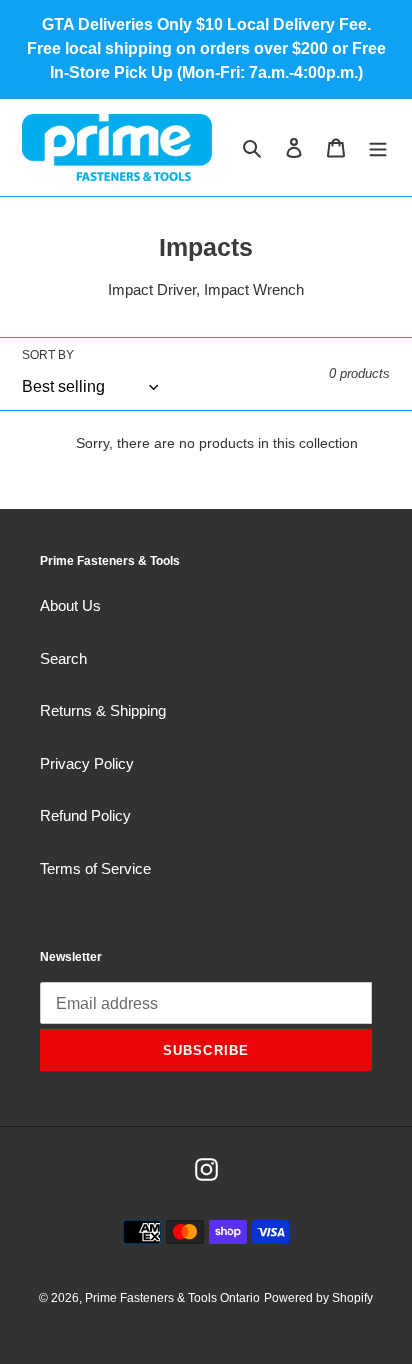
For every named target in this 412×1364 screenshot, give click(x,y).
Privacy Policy (87, 763)
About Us (70, 605)
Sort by (48, 355)
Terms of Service (95, 868)
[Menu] (378, 147)
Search (63, 658)
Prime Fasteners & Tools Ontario (172, 1298)
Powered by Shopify (318, 1298)
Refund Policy (85, 815)
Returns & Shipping (103, 710)
